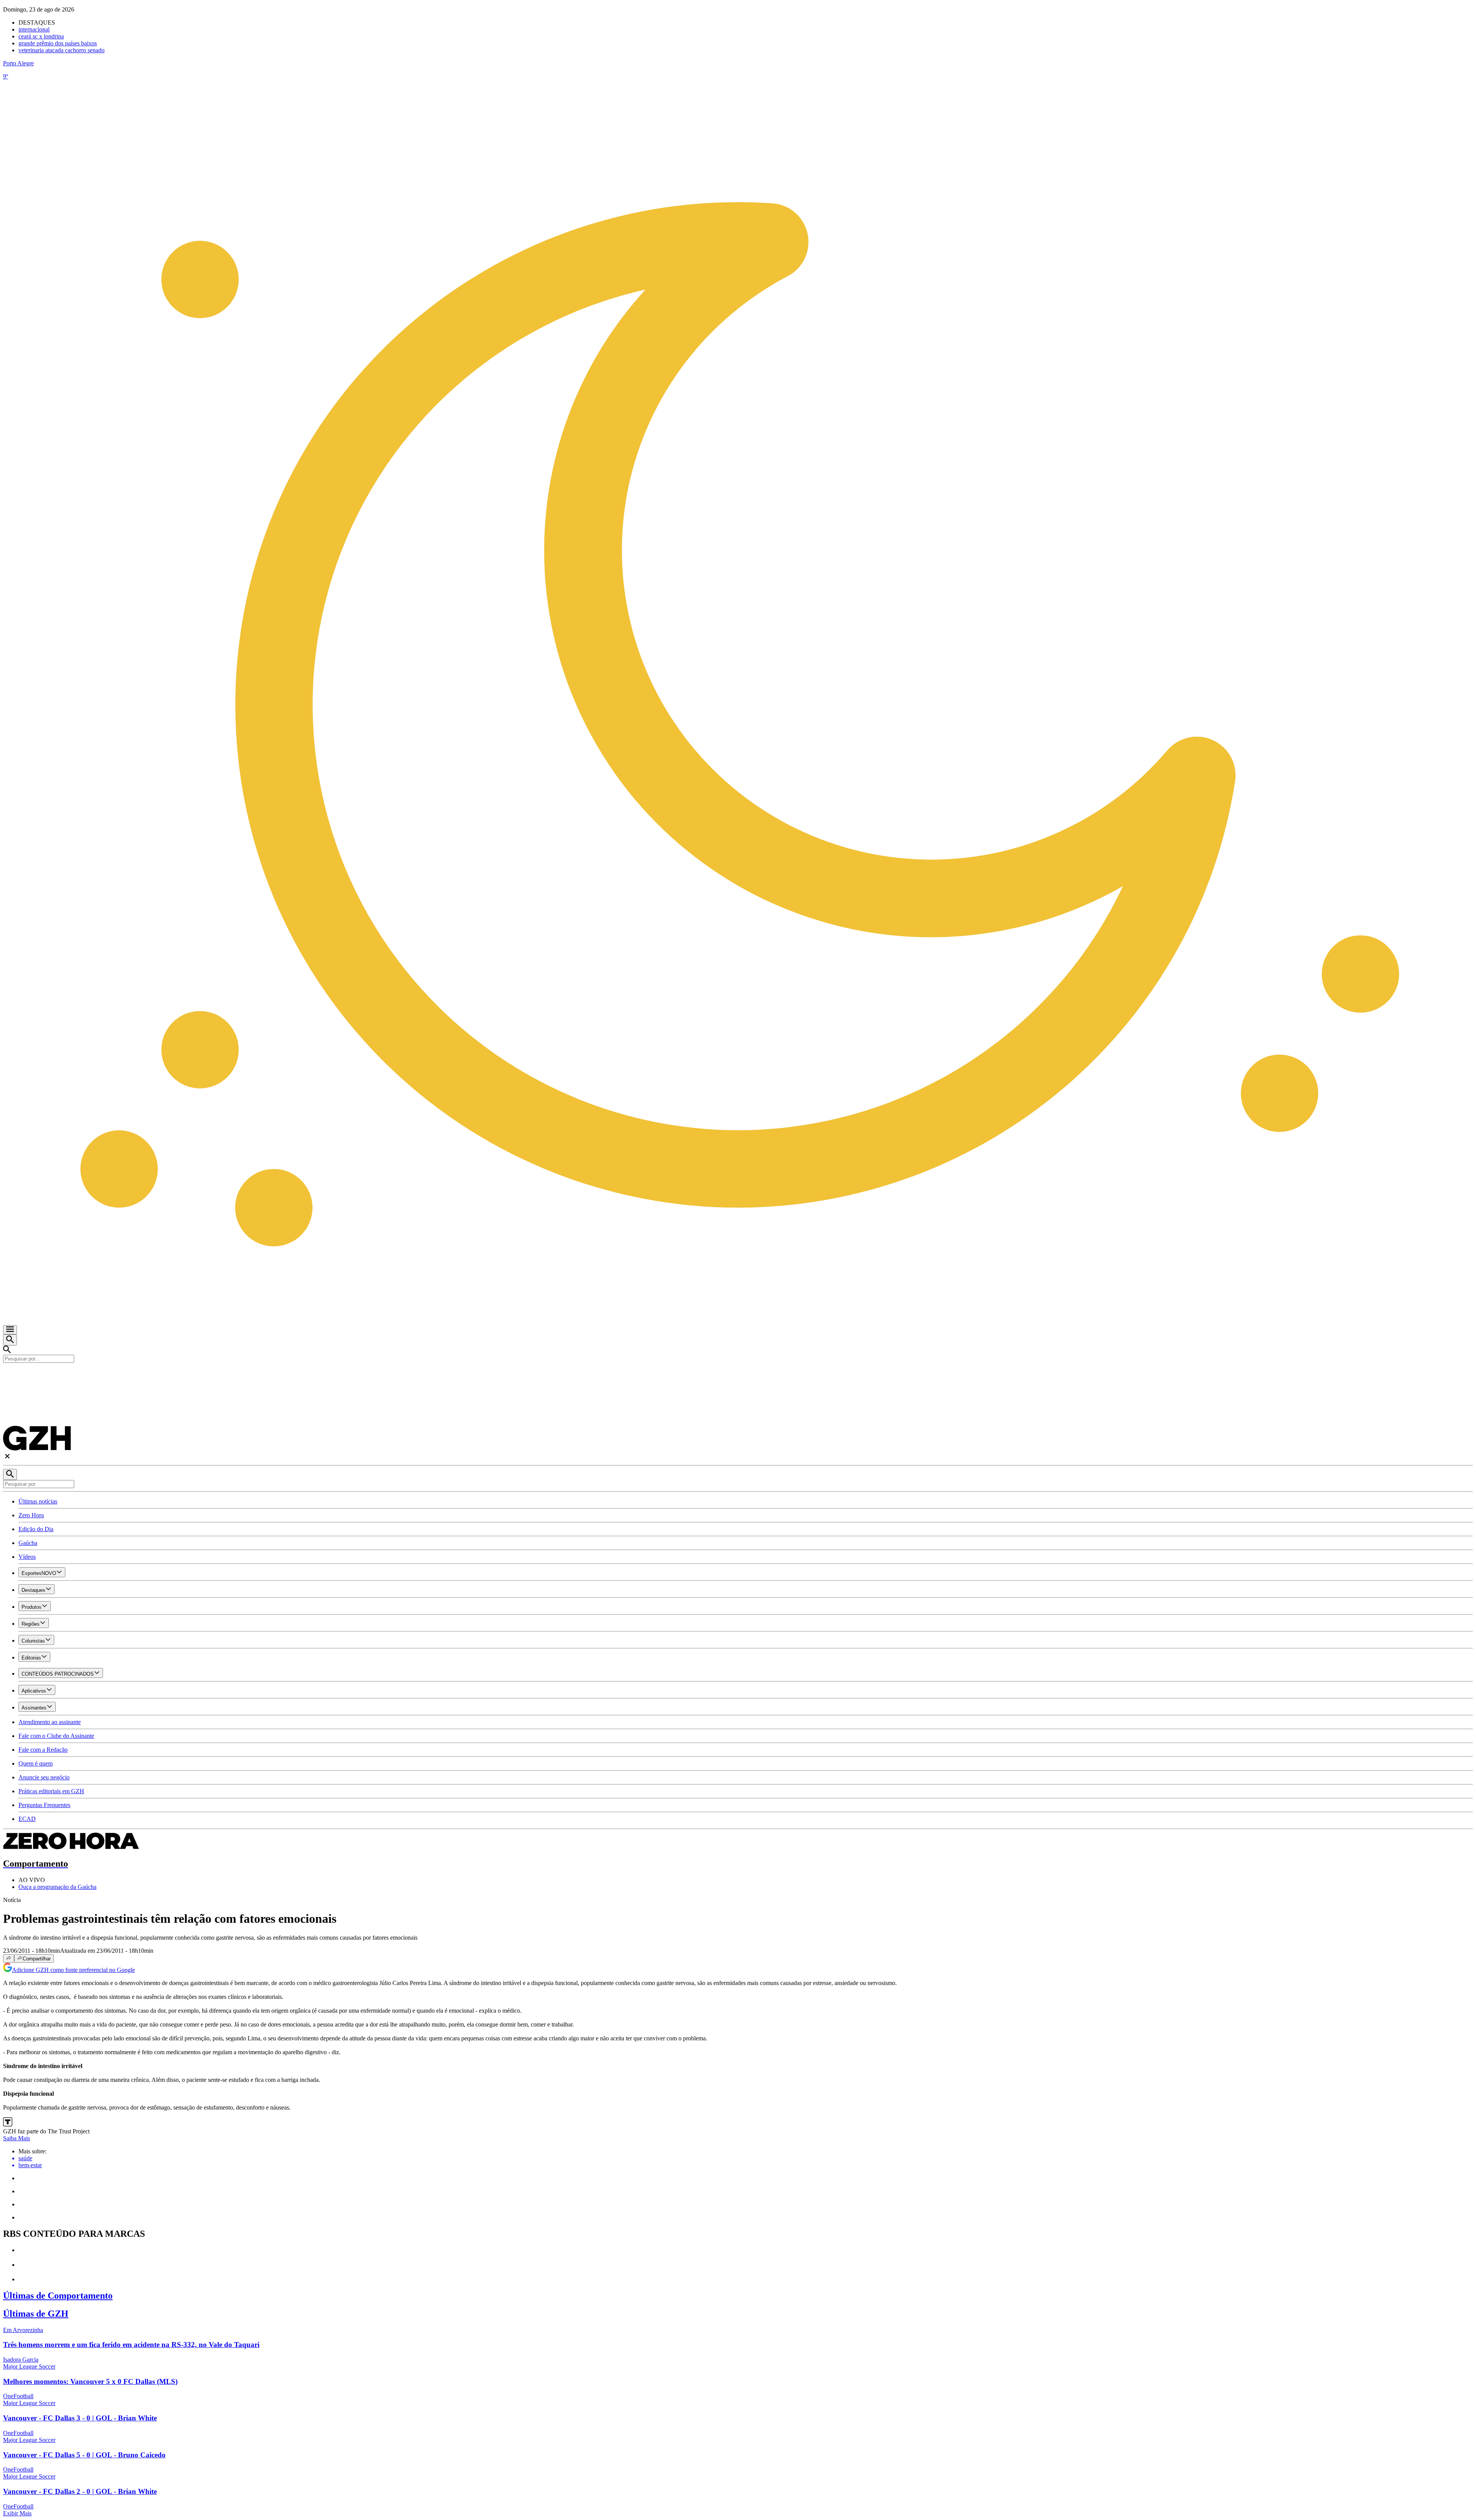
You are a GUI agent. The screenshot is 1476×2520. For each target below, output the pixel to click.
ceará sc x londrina (41, 36)
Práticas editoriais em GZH (51, 1791)
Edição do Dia (36, 1529)
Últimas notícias (38, 1501)
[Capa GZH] (738, 1376)
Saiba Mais (17, 2138)
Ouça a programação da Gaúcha (57, 1887)
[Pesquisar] (10, 1474)
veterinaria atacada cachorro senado (61, 50)
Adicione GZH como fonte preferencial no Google (73, 1970)
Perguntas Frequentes (44, 1805)
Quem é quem (36, 1763)
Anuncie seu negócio (44, 1777)
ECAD (27, 1819)
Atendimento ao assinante (50, 1722)
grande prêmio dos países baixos (58, 43)
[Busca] (10, 1340)
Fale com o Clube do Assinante (56, 1736)
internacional (34, 29)
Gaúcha (28, 1543)
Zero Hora (31, 1515)
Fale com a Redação (43, 1750)
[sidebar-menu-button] (10, 1330)
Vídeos (27, 1557)
